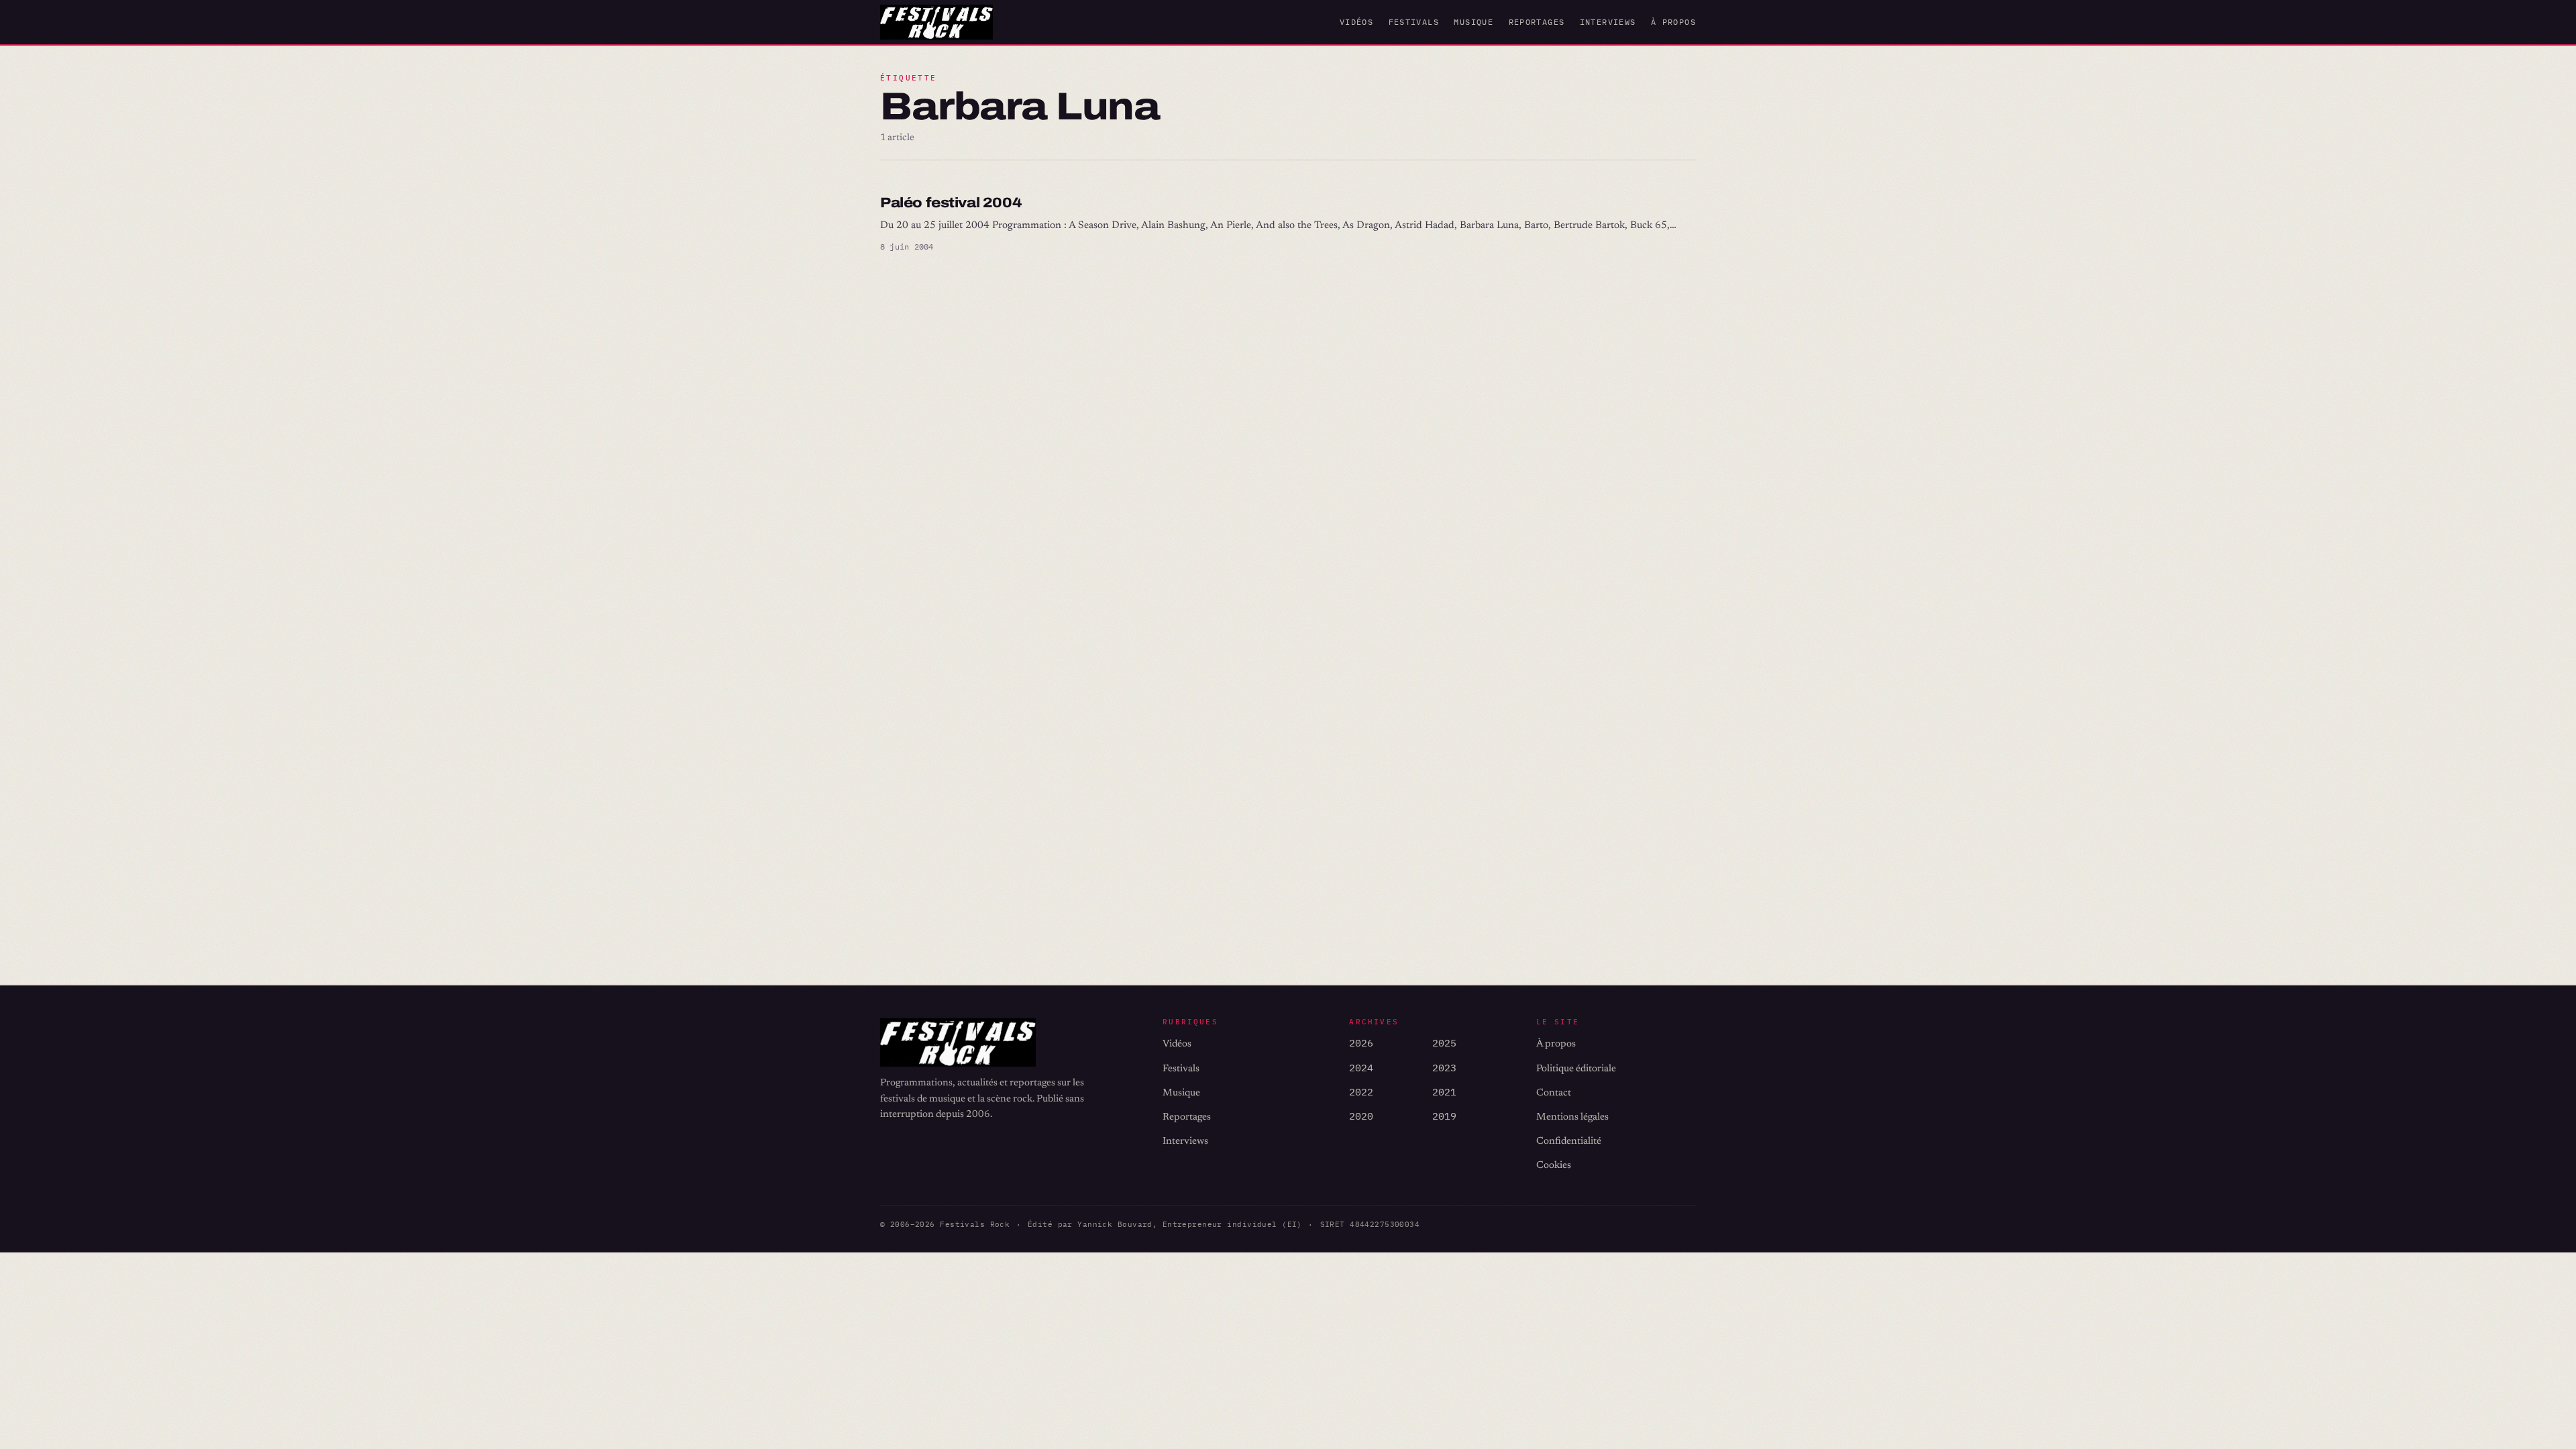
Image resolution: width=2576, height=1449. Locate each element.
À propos (1673, 22)
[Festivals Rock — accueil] (936, 22)
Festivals (1414, 22)
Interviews (1608, 22)
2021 (1444, 1092)
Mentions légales (1572, 1117)
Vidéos (1356, 22)
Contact (1554, 1093)
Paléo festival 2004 (951, 203)
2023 (1444, 1068)
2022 (1361, 1092)
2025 (1444, 1043)
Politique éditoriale (1576, 1069)
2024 (1361, 1068)
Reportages (1537, 22)
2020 (1361, 1116)
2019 (1444, 1116)
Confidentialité (1569, 1141)
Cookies (1554, 1166)
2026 (1361, 1043)
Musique (1473, 22)
